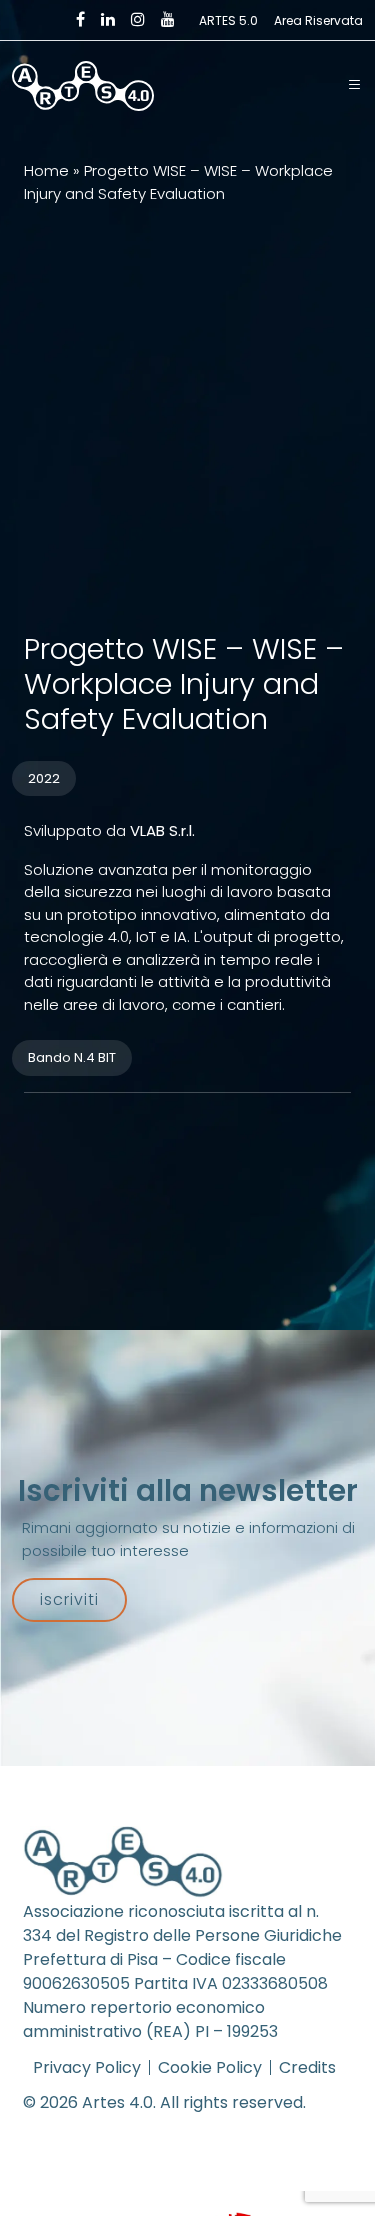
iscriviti (69, 1599)
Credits (307, 2067)
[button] (355, 86)
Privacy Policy (87, 2067)
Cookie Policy (210, 2067)
